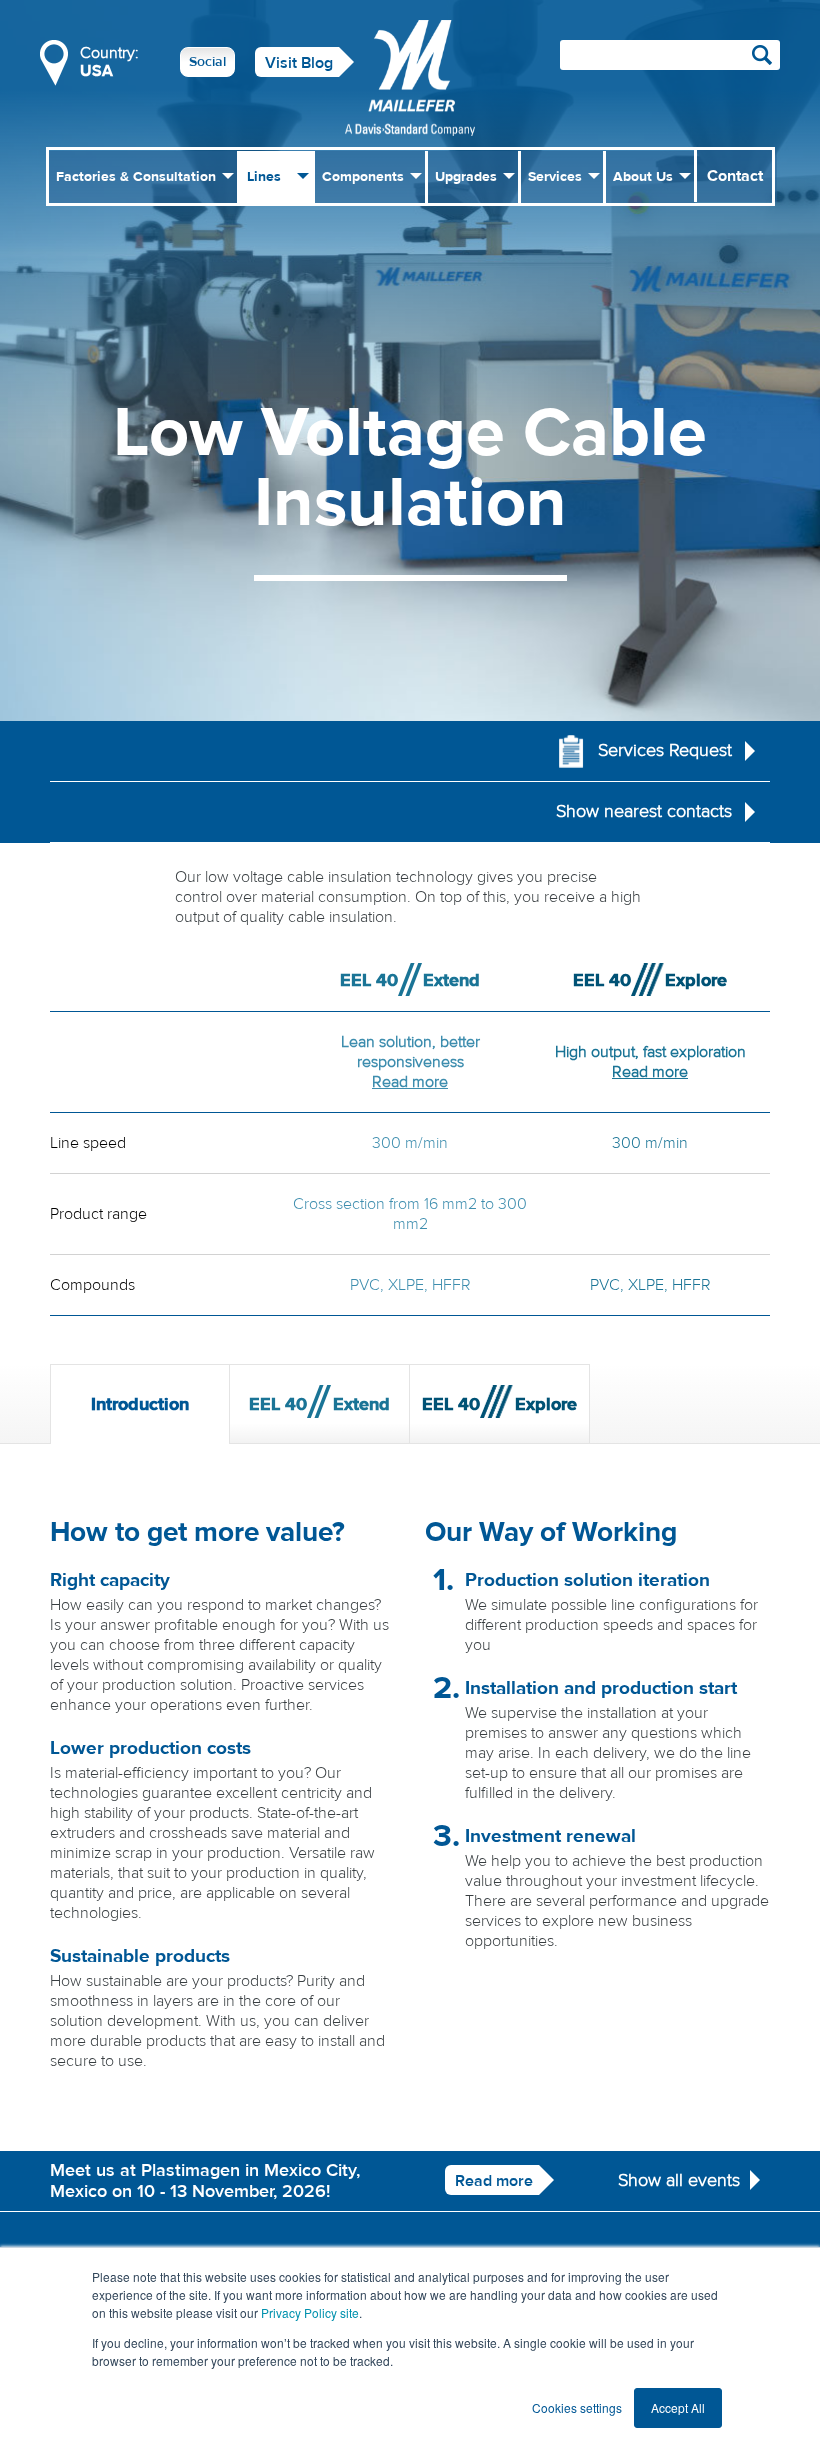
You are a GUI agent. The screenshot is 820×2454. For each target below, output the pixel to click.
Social (207, 62)
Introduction (140, 1404)
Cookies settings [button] (577, 2407)
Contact (735, 176)
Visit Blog (299, 63)
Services (555, 177)
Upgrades (466, 177)
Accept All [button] (678, 2407)
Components (363, 177)
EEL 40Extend (319, 1404)
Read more (410, 1082)
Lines (264, 177)
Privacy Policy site (310, 2312)
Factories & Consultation (136, 177)
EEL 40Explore (499, 1404)
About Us (643, 177)
